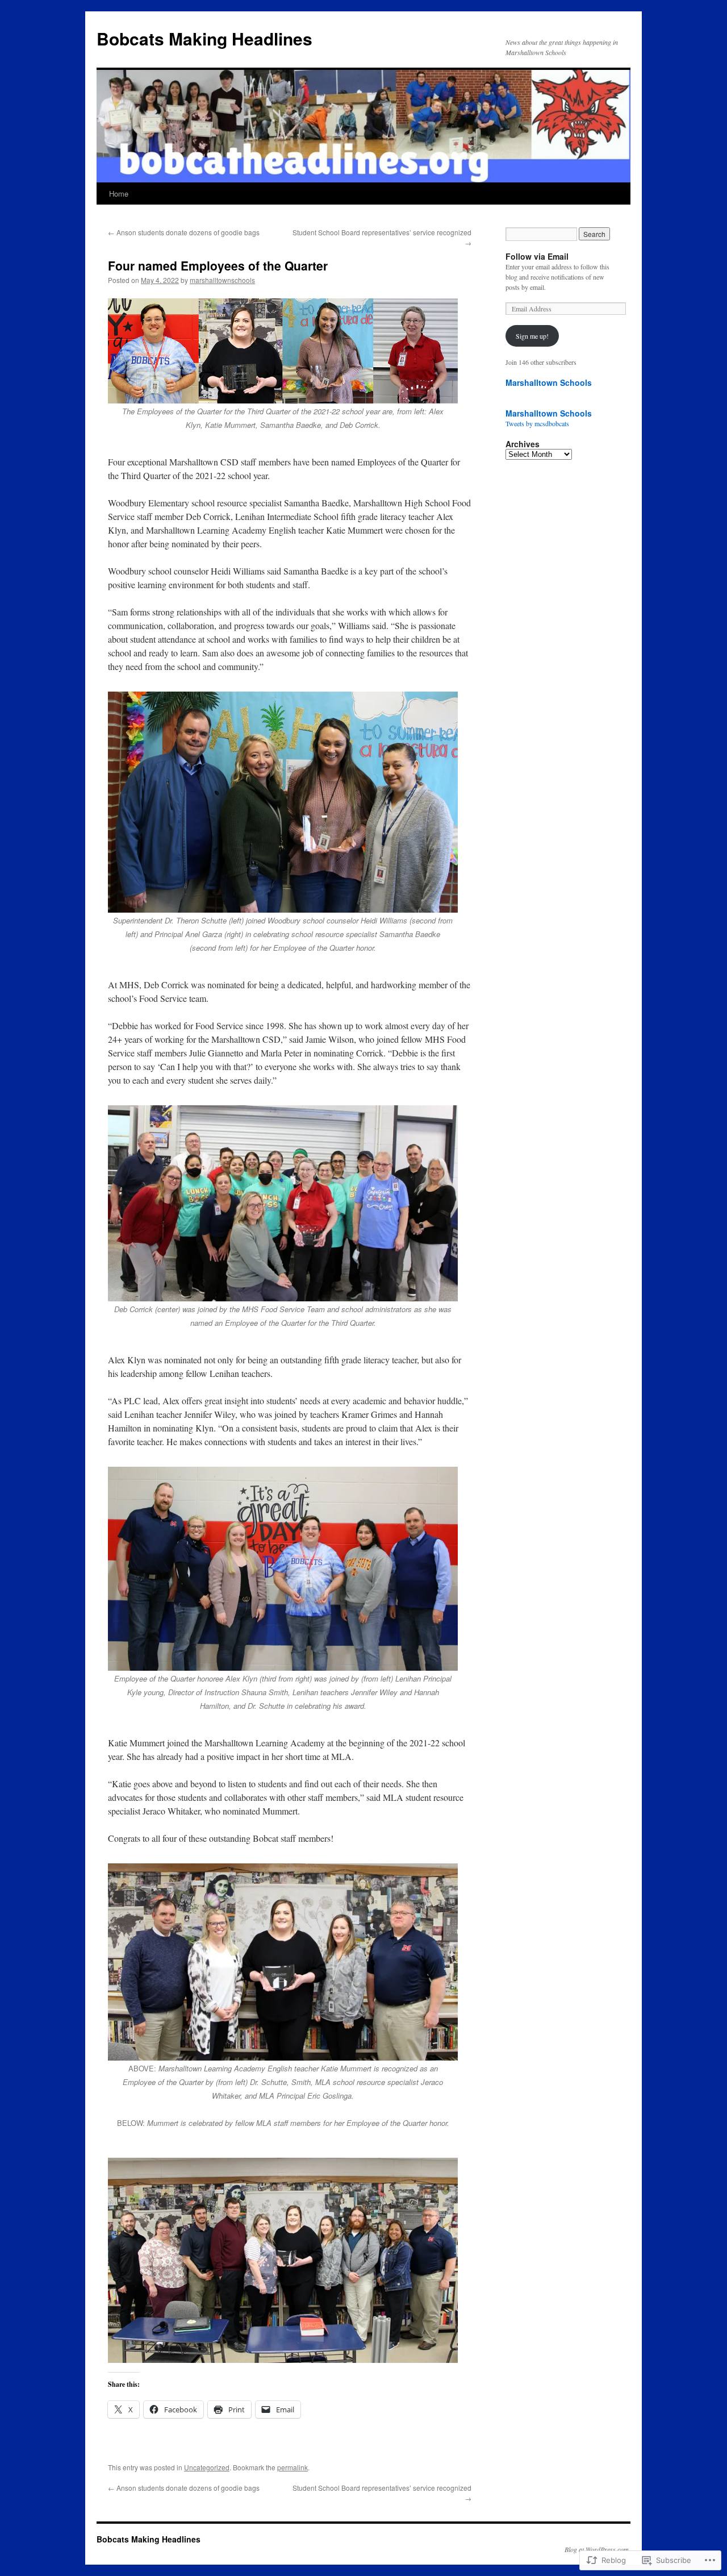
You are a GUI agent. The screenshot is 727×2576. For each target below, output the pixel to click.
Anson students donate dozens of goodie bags (184, 232)
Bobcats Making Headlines (204, 38)
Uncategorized (207, 2467)
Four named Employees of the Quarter (218, 265)
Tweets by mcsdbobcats (537, 423)
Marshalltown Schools (549, 382)
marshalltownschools (222, 280)
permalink (293, 2467)
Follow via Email (537, 256)
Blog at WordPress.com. (598, 2549)
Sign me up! (532, 336)
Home (119, 193)
